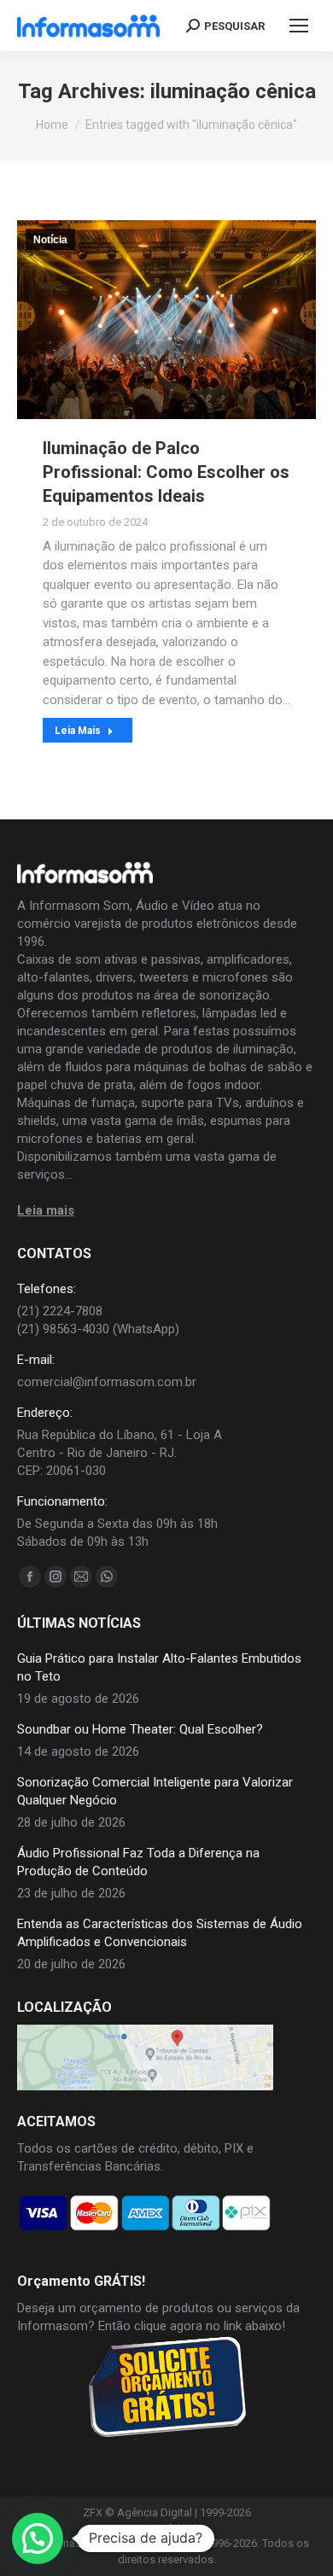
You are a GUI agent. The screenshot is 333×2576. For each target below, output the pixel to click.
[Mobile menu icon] (299, 26)
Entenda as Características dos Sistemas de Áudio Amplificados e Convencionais (160, 1933)
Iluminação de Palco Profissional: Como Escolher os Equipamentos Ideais (166, 472)
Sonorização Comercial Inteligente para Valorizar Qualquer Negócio (155, 1791)
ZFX (93, 2512)
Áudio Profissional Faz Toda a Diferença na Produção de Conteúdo (138, 1862)
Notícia (50, 240)
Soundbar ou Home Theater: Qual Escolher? (140, 1729)
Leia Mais (78, 731)
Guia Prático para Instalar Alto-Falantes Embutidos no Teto (159, 1667)
